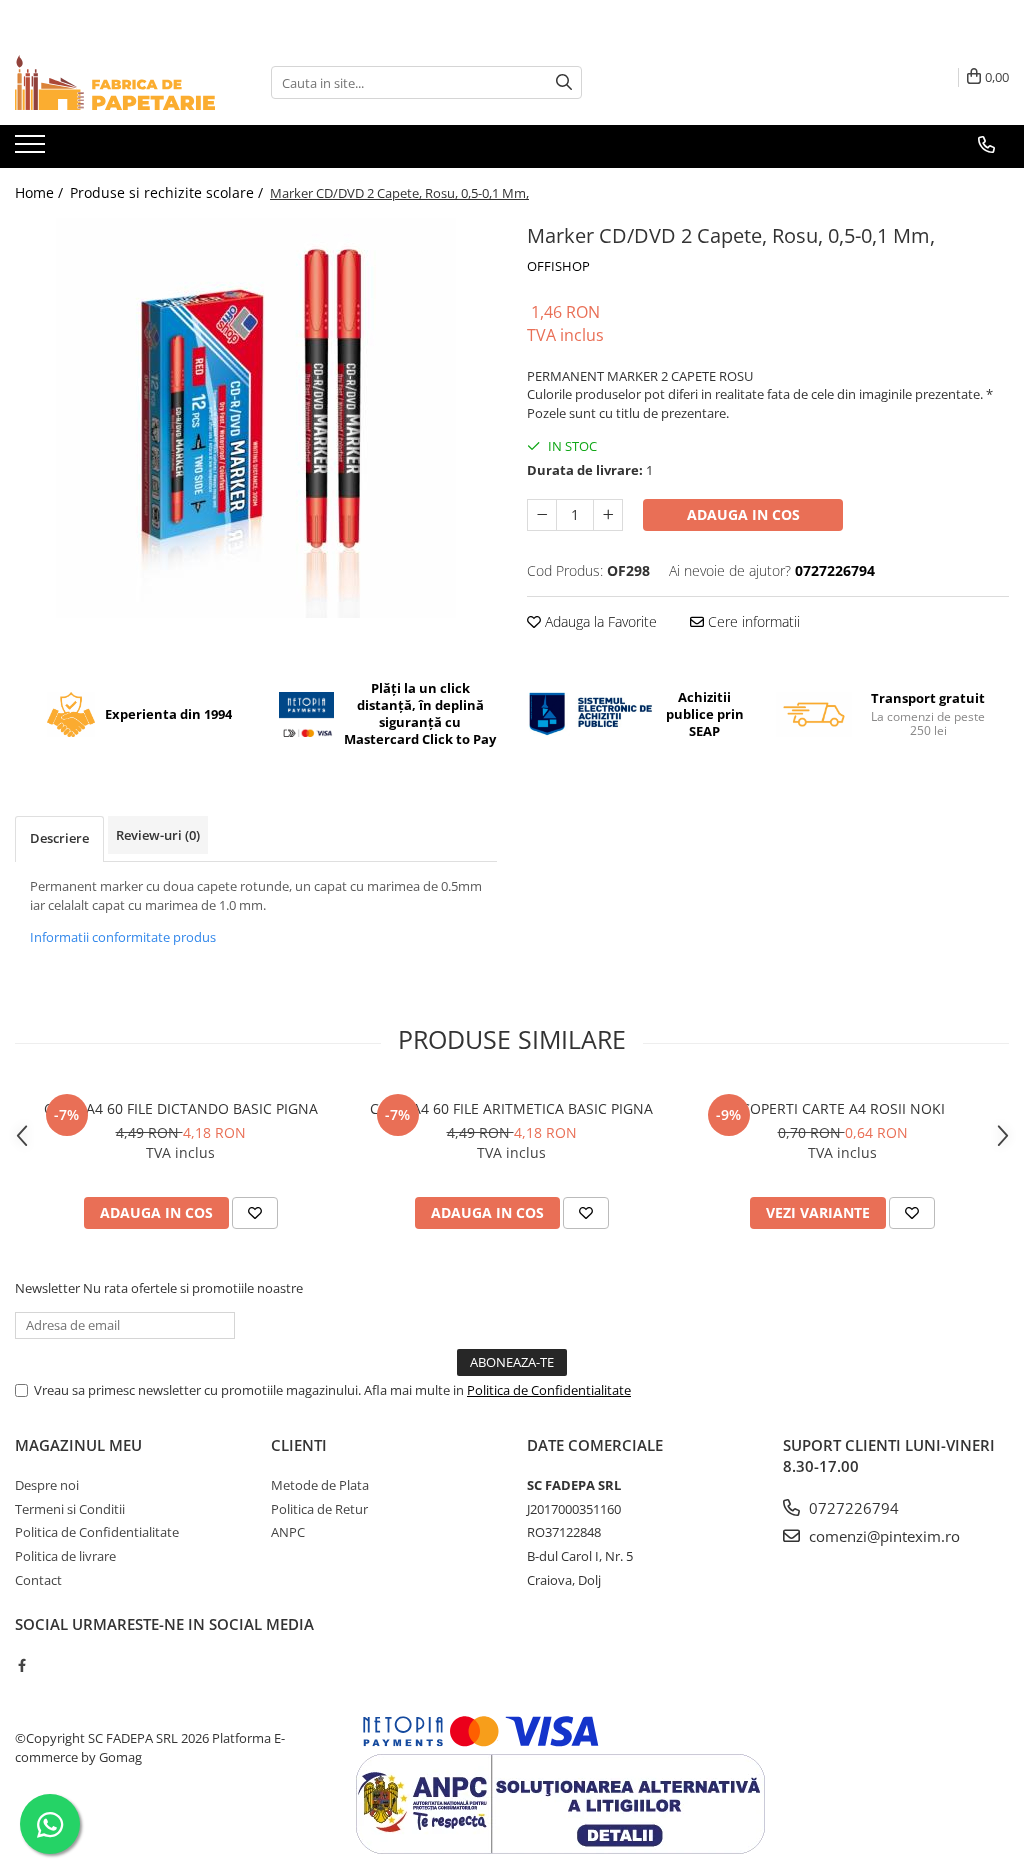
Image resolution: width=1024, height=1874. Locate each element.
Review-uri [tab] (158, 835)
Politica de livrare (65, 1556)
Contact (38, 1580)
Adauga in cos (743, 514)
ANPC (288, 1532)
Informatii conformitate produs (123, 937)
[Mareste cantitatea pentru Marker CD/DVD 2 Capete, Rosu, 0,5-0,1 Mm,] (608, 515)
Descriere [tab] (59, 838)
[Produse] (32, 150)
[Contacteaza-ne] (986, 145)
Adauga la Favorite (599, 621)
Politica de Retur (319, 1509)
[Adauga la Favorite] (255, 1213)
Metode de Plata (320, 1485)
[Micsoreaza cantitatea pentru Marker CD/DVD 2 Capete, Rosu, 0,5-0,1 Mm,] (542, 515)
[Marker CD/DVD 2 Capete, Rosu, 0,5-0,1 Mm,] (256, 418)
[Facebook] (21, 1665)
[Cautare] (564, 82)
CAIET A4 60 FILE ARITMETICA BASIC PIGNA (511, 1108)
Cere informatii (752, 621)
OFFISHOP (558, 266)
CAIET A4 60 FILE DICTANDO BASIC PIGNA (181, 1108)
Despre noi (47, 1485)
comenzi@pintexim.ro (882, 1536)
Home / (41, 192)
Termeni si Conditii (70, 1509)
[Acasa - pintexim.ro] (115, 82)
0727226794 (852, 1508)
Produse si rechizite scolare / (168, 192)
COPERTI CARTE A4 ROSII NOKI (843, 1108)
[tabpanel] (256, 418)
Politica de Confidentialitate (549, 1390)
